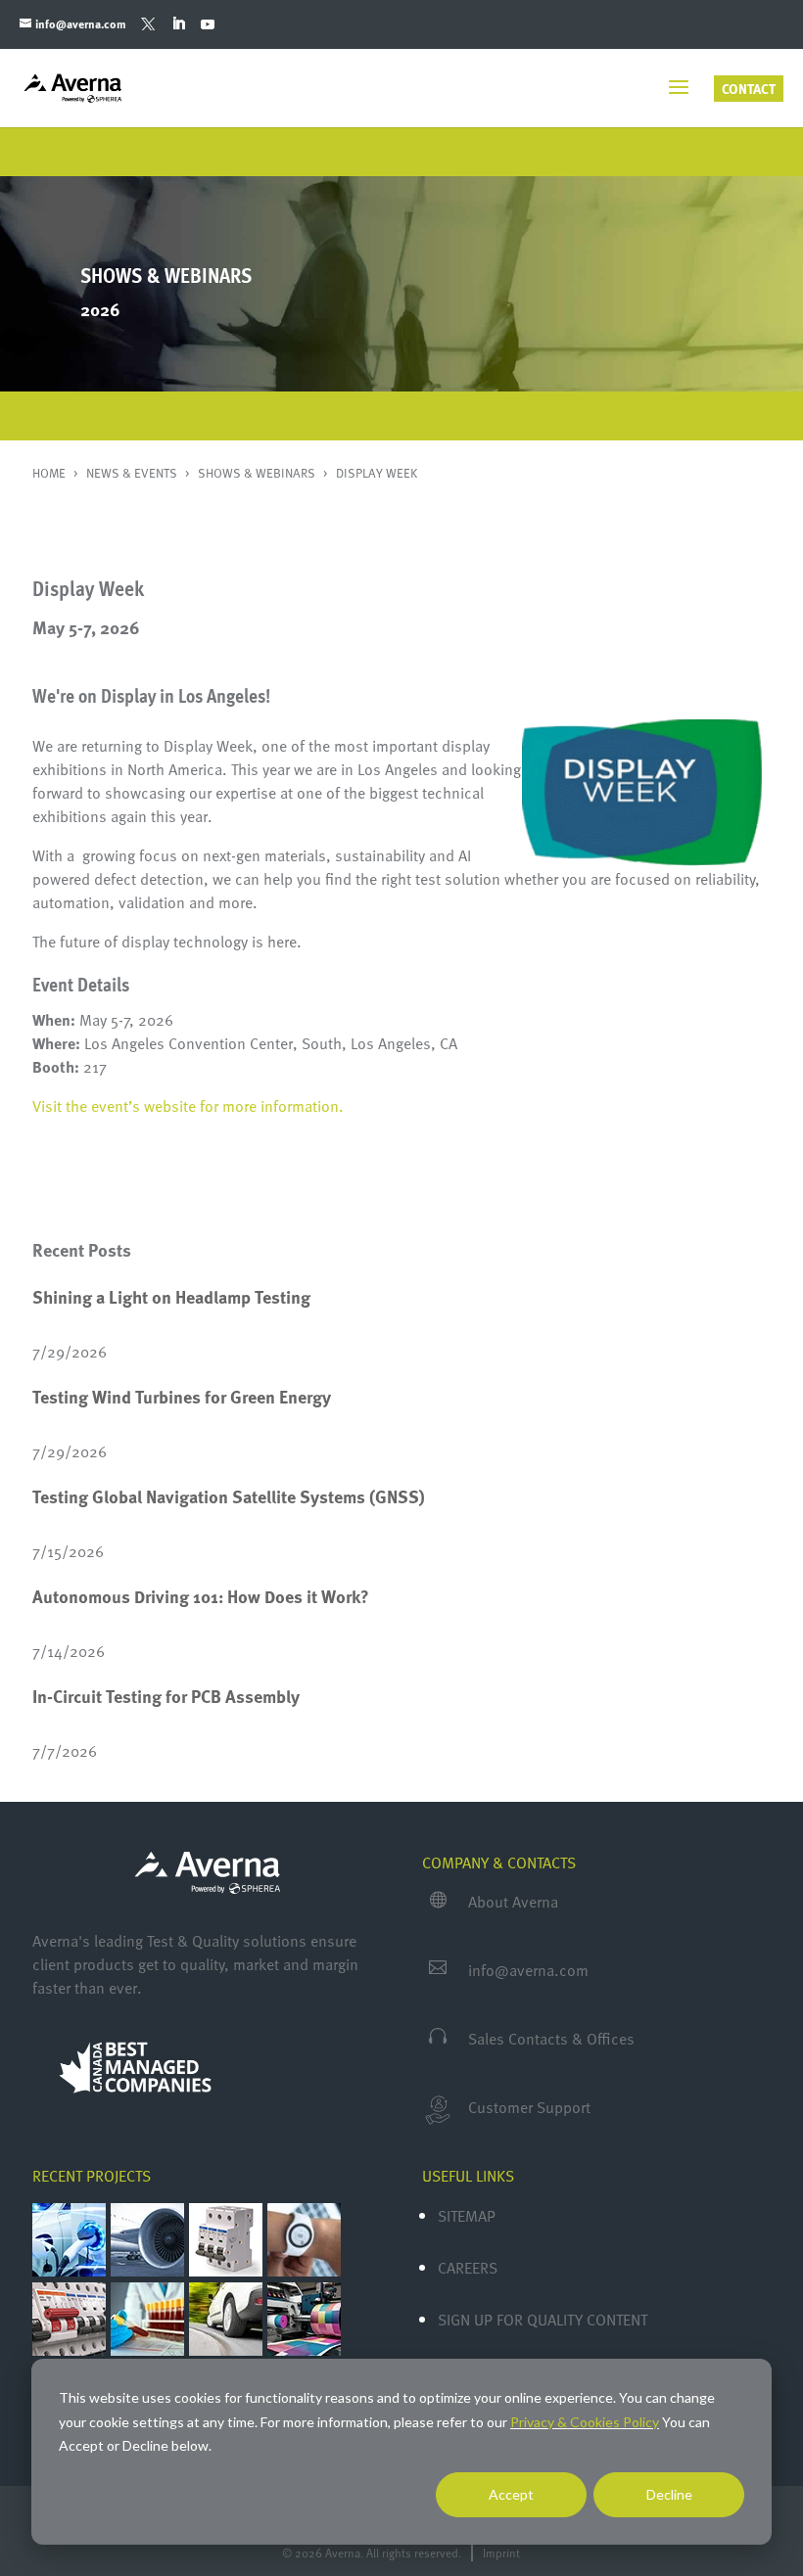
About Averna (513, 1902)
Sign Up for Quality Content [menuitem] (543, 2320)
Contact (749, 89)
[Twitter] (148, 24)
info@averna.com (528, 1970)
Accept (511, 2494)
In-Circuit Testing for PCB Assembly (166, 1696)
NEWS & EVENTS (133, 473)
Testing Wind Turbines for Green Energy (182, 1397)
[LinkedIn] (178, 24)
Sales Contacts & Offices (551, 2039)
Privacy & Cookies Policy (585, 2422)
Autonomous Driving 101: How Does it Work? (201, 1596)
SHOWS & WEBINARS (258, 473)
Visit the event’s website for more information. (188, 1106)
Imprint (501, 2553)
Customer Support (529, 2107)
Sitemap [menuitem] (467, 2216)
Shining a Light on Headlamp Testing (171, 1297)
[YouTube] (207, 24)
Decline (669, 2494)
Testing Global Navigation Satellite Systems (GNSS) (229, 1496)
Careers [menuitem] (468, 2268)
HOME (50, 473)
